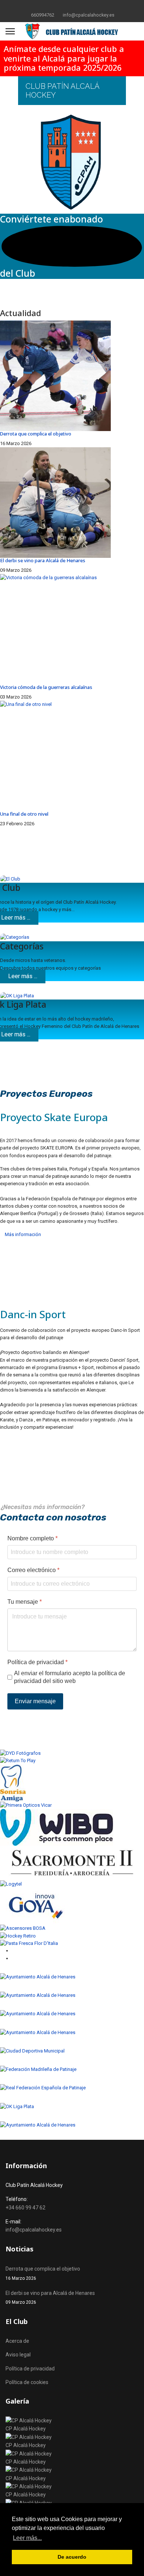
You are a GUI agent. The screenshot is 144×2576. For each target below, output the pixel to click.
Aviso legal (18, 2355)
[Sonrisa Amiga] (72, 1783)
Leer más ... (23, 976)
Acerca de (17, 2341)
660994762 (43, 15)
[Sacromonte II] (72, 1863)
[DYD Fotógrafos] (72, 1753)
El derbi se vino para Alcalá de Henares (43, 560)
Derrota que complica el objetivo (36, 434)
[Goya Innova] (72, 1906)
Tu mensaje (25, 1602)
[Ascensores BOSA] (72, 1928)
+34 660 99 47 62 (25, 2208)
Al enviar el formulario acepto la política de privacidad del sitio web (70, 1677)
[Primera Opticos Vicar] (72, 1805)
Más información (22, 1234)
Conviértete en (32, 219)
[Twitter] (66, 7)
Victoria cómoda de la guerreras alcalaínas (46, 687)
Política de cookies (27, 2382)
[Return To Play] (72, 1761)
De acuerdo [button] (72, 2557)
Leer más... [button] (27, 2538)
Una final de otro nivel (24, 814)
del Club (18, 273)
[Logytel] (72, 1884)
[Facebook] (55, 7)
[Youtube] (78, 7)
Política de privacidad (37, 1662)
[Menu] (10, 31)
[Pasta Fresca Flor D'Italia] (72, 1943)
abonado (84, 219)
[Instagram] (89, 7)
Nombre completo (32, 1538)
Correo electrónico (33, 1570)
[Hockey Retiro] (72, 1936)
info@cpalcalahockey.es (89, 15)
